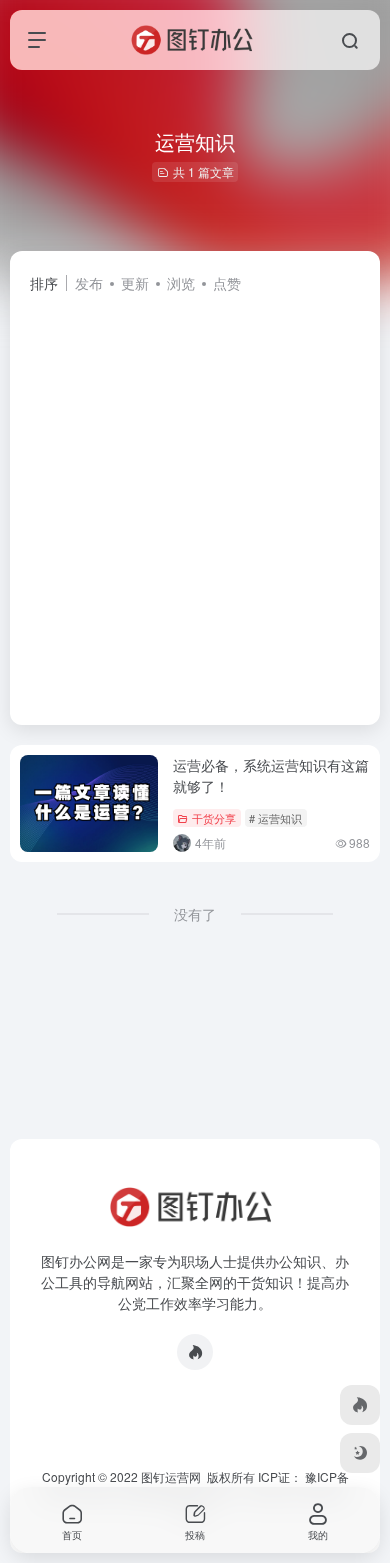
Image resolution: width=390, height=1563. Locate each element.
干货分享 (214, 818)
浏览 (181, 283)
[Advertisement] (195, 500)
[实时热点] (195, 1352)
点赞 (227, 283)
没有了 (195, 914)
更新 (135, 283)
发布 (89, 283)
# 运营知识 (275, 818)
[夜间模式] (360, 1453)
